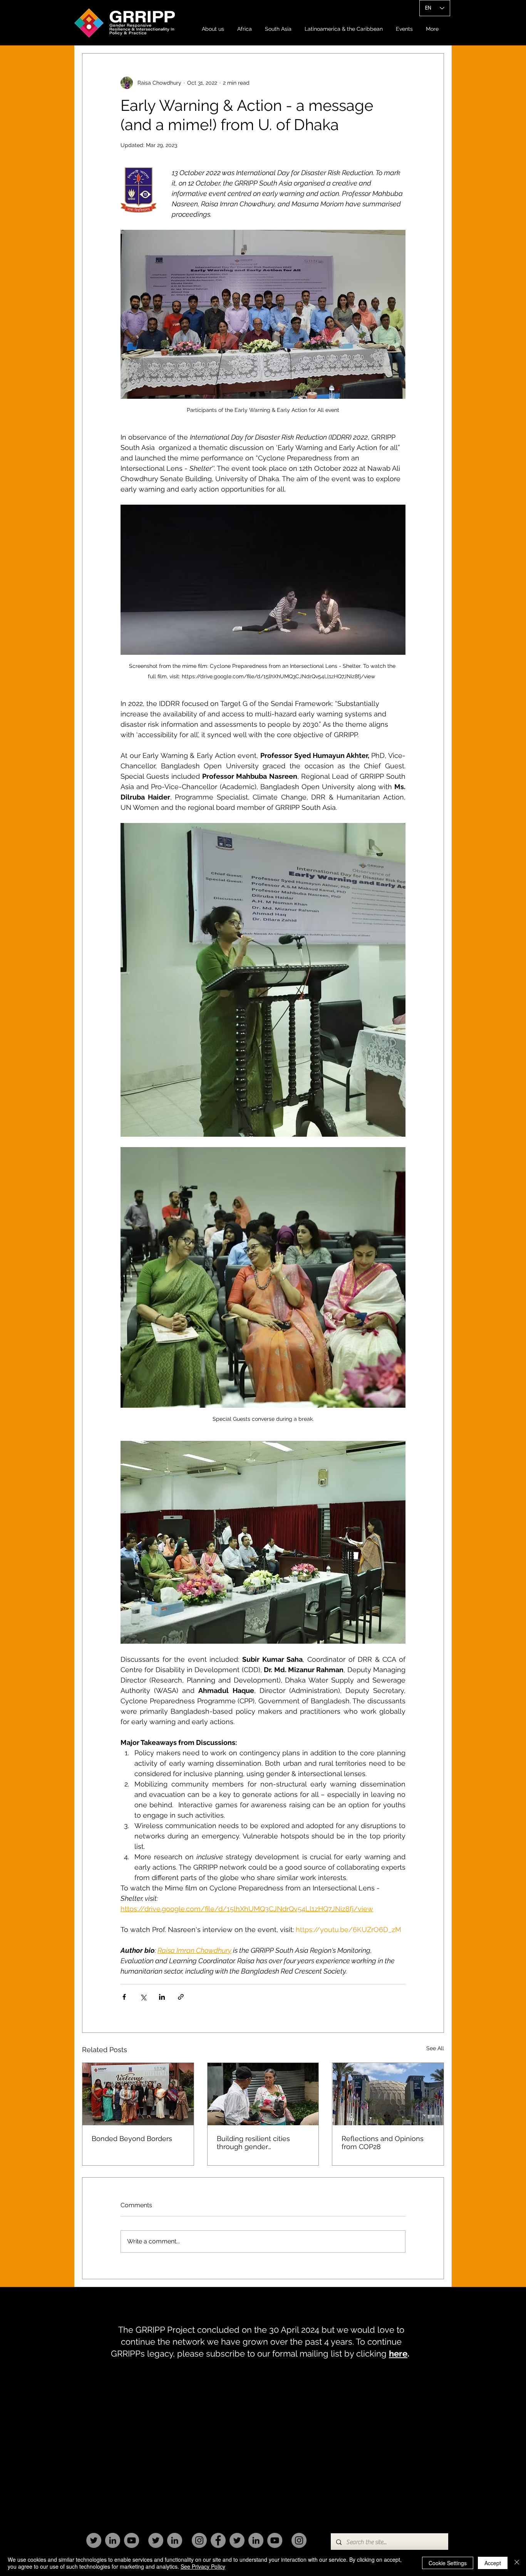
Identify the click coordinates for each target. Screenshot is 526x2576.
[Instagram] (199, 2540)
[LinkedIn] (113, 2540)
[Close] (517, 2563)
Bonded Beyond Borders (132, 2139)
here (398, 2354)
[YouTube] (131, 2540)
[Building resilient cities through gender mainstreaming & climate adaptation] (263, 2094)
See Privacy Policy (203, 2566)
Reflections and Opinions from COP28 (383, 2143)
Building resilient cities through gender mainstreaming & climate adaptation (258, 2143)
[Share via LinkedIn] (162, 1997)
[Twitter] (94, 2540)
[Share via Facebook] (124, 1997)
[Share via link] (181, 1997)
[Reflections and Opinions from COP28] (388, 2094)
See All (435, 2048)
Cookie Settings (448, 2563)
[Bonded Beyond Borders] (138, 2094)
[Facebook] (218, 2540)
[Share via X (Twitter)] (143, 1997)
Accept (493, 2563)
